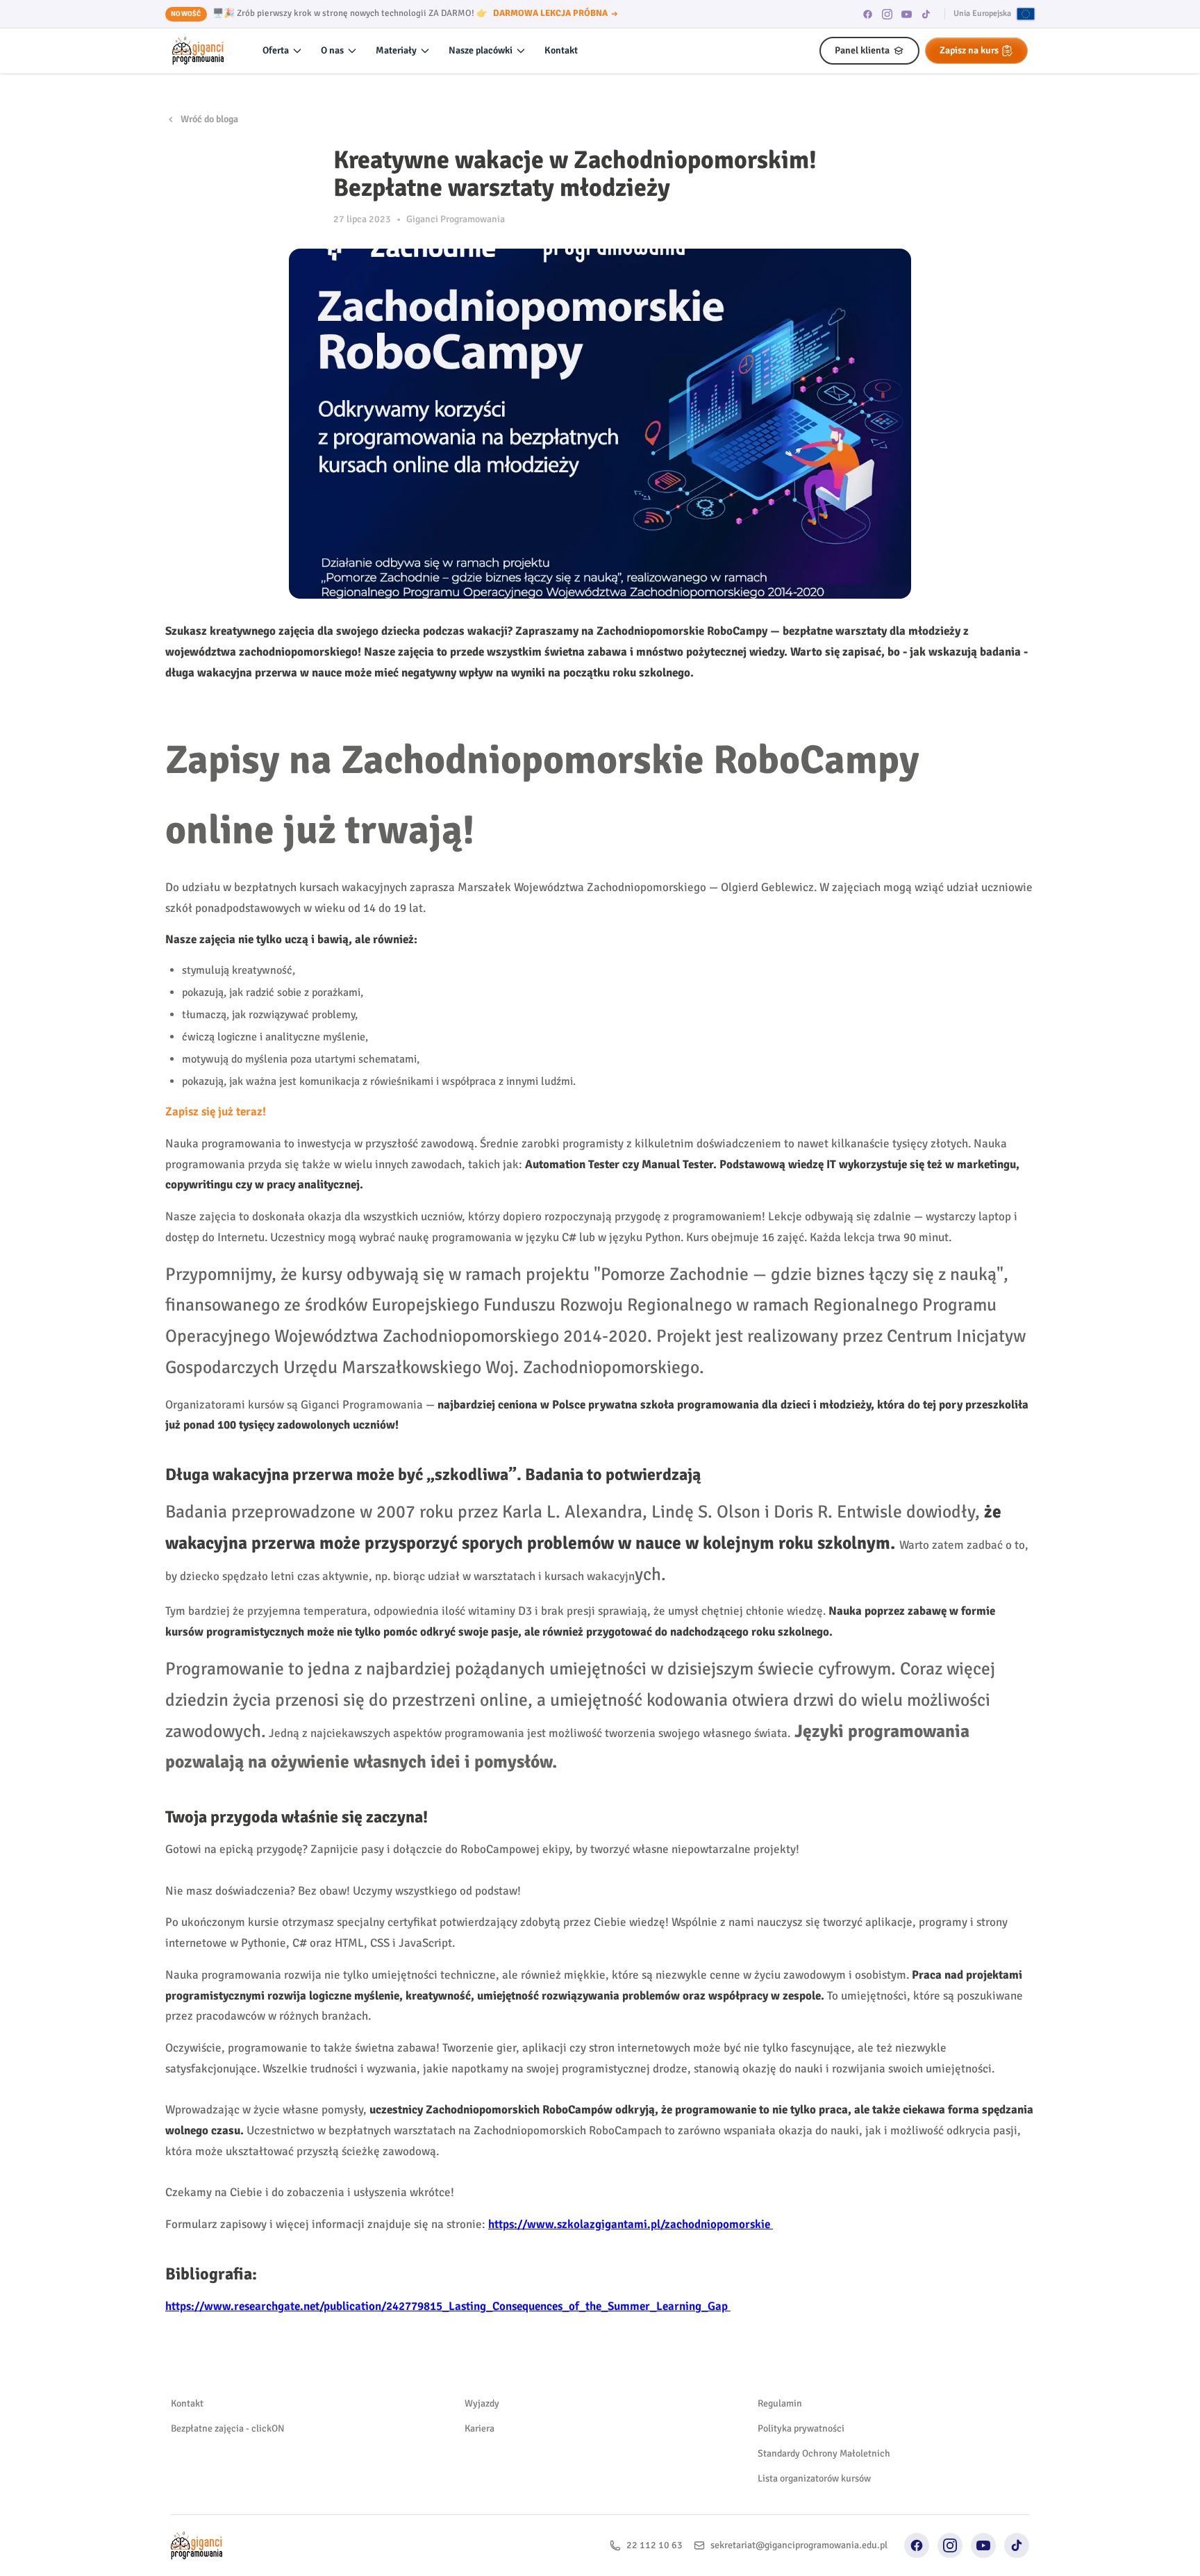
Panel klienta (862, 50)
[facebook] (868, 14)
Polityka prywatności (801, 2428)
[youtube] (907, 14)
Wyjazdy (482, 2403)
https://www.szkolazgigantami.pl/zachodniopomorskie (629, 2224)
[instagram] (887, 14)
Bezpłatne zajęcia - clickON (228, 2428)
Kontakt (561, 50)
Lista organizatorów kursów (814, 2478)
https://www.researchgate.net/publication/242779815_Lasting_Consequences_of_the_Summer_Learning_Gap (447, 2306)
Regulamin (780, 2403)
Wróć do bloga (209, 119)
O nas (332, 50)
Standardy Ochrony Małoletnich (824, 2453)
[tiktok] (926, 14)
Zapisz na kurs (969, 50)
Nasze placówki (481, 50)
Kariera (480, 2428)
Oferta (276, 50)
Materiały (396, 50)
